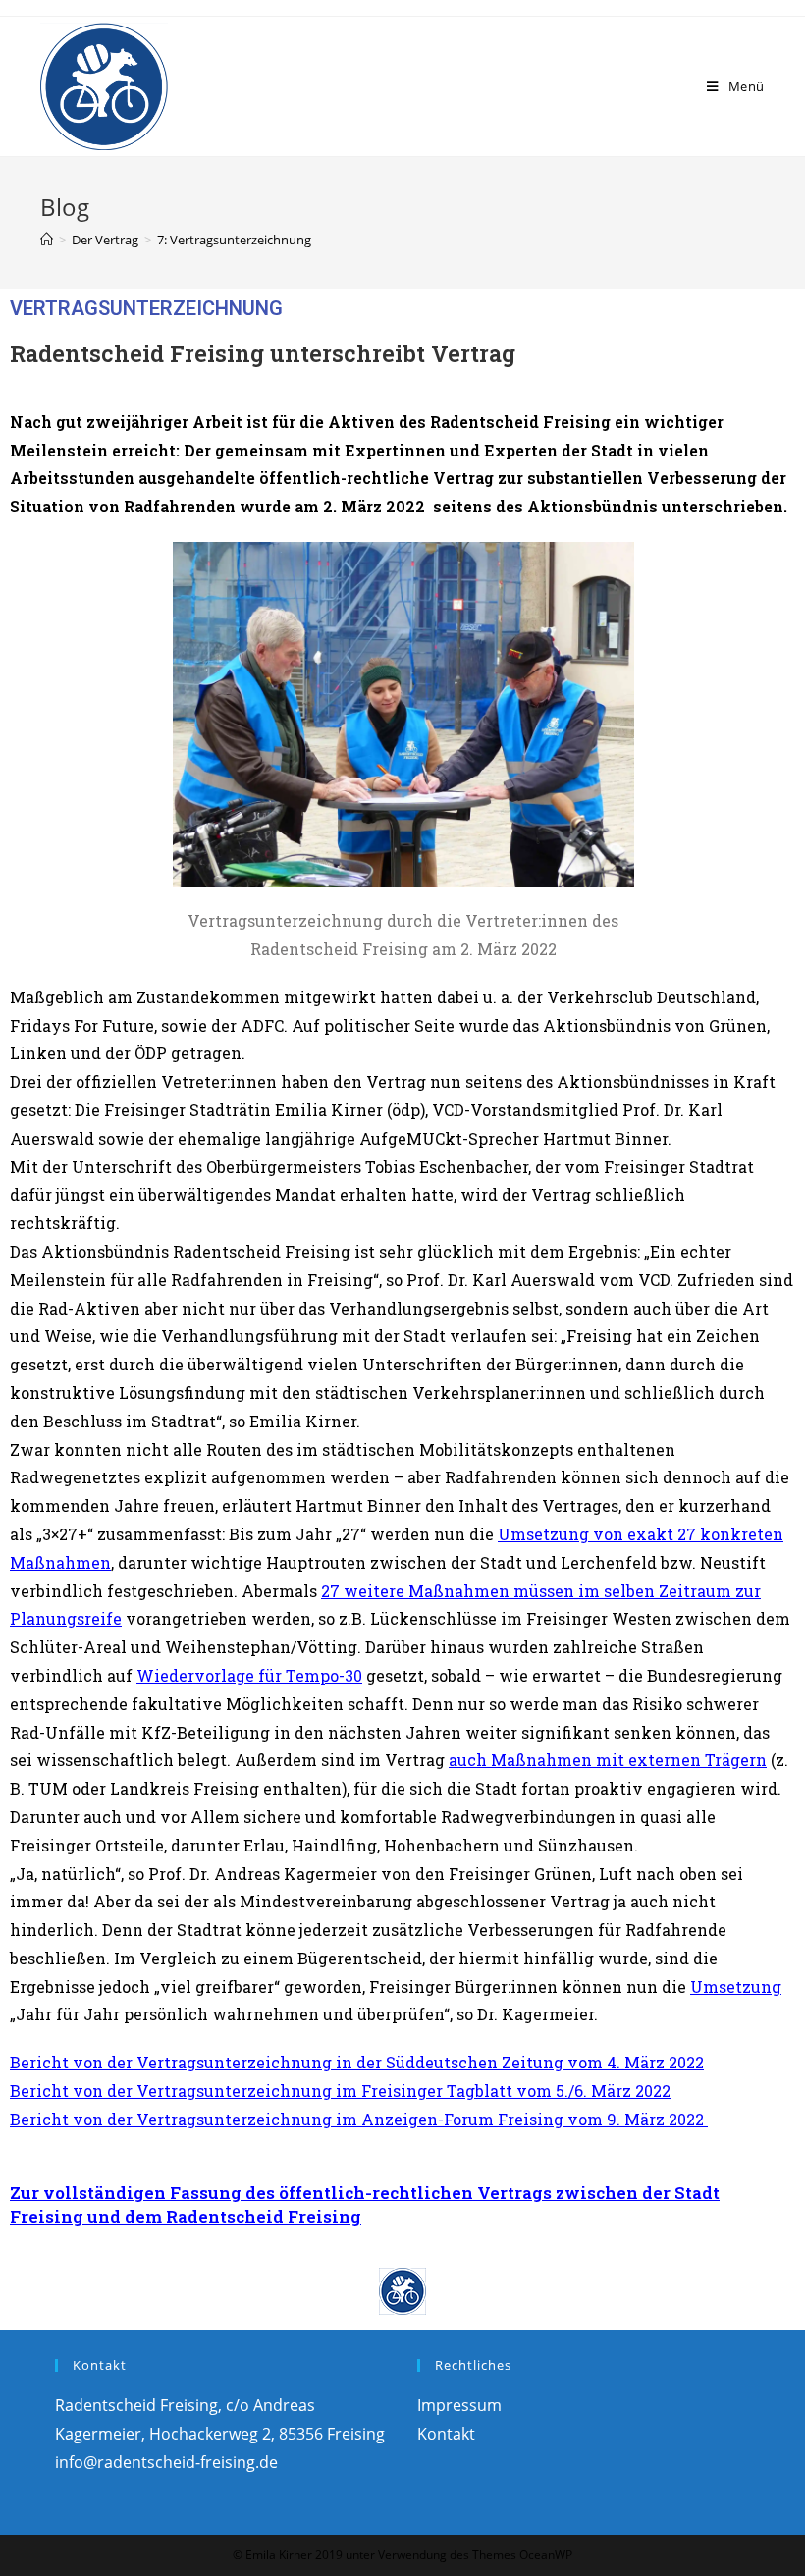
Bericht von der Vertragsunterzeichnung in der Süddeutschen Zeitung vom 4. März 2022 (357, 2062)
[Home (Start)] (47, 240)
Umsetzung (736, 1986)
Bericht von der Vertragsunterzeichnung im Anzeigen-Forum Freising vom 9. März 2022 (359, 2119)
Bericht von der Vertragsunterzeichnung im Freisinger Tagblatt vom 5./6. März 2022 (340, 2091)
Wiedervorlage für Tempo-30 (249, 1675)
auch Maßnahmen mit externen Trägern (608, 1760)
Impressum (459, 2405)
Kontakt (446, 2434)
